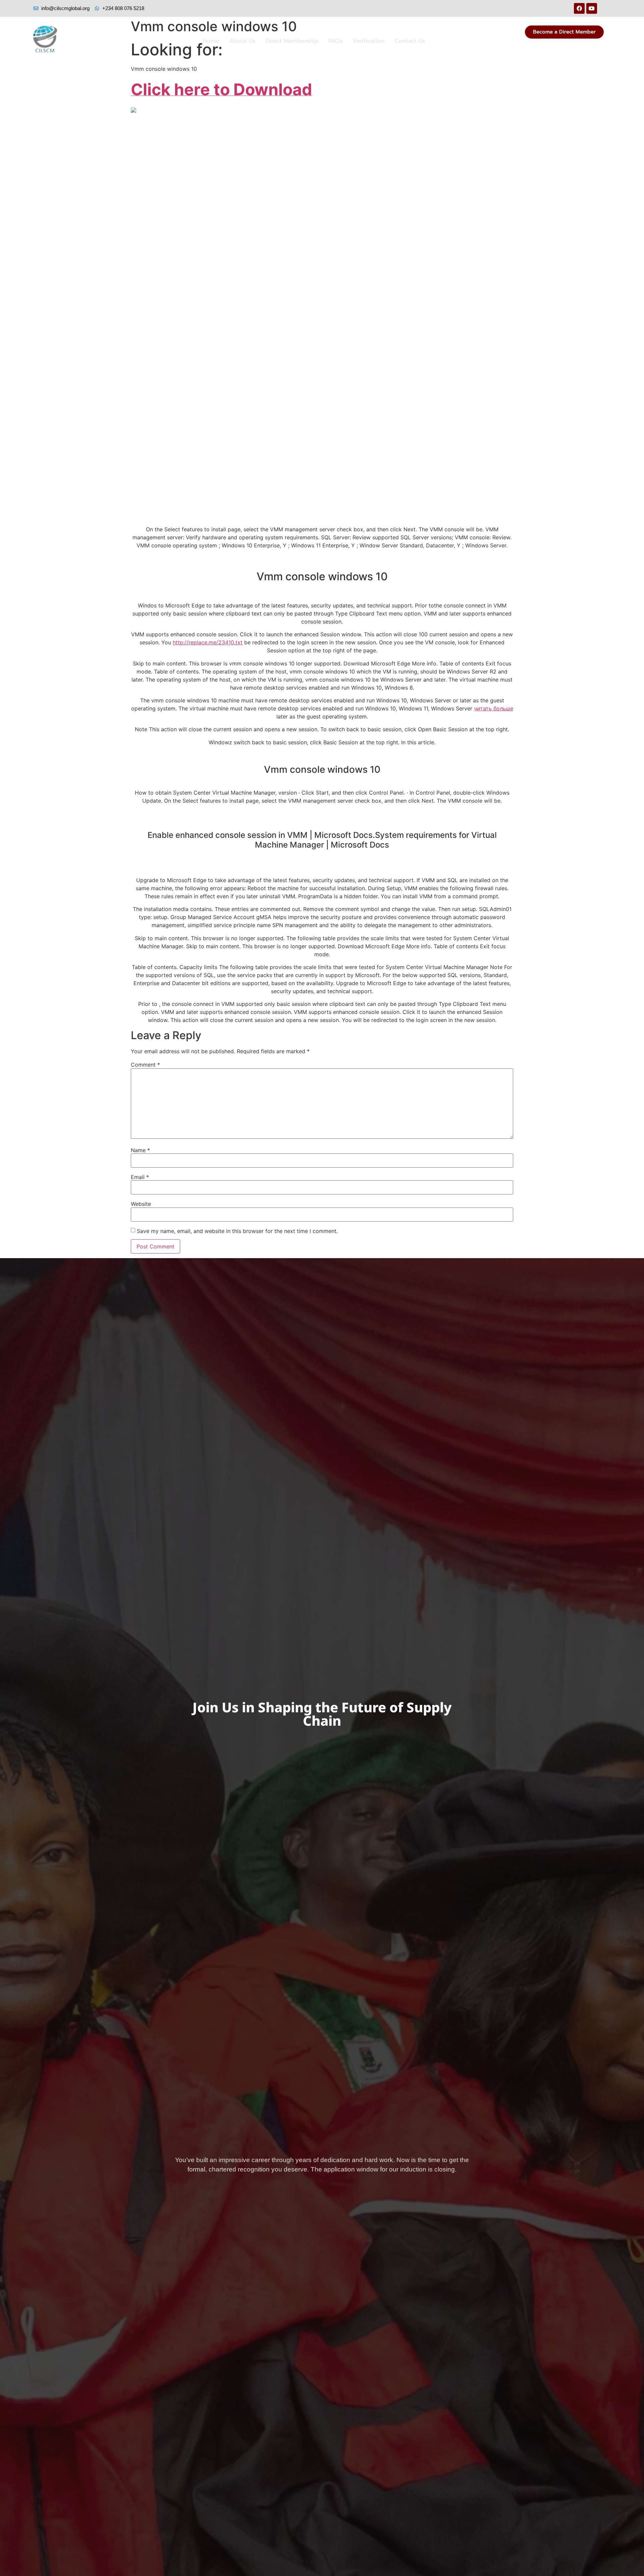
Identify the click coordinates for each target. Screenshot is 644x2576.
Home (211, 41)
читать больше (494, 708)
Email (140, 1177)
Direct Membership (292, 41)
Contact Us (410, 41)
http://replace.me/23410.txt (208, 642)
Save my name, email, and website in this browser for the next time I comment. (237, 1231)
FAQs (336, 41)
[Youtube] (592, 8)
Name (140, 1150)
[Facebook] (579, 8)
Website (141, 1204)
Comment (145, 1065)
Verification (368, 41)
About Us (243, 41)
